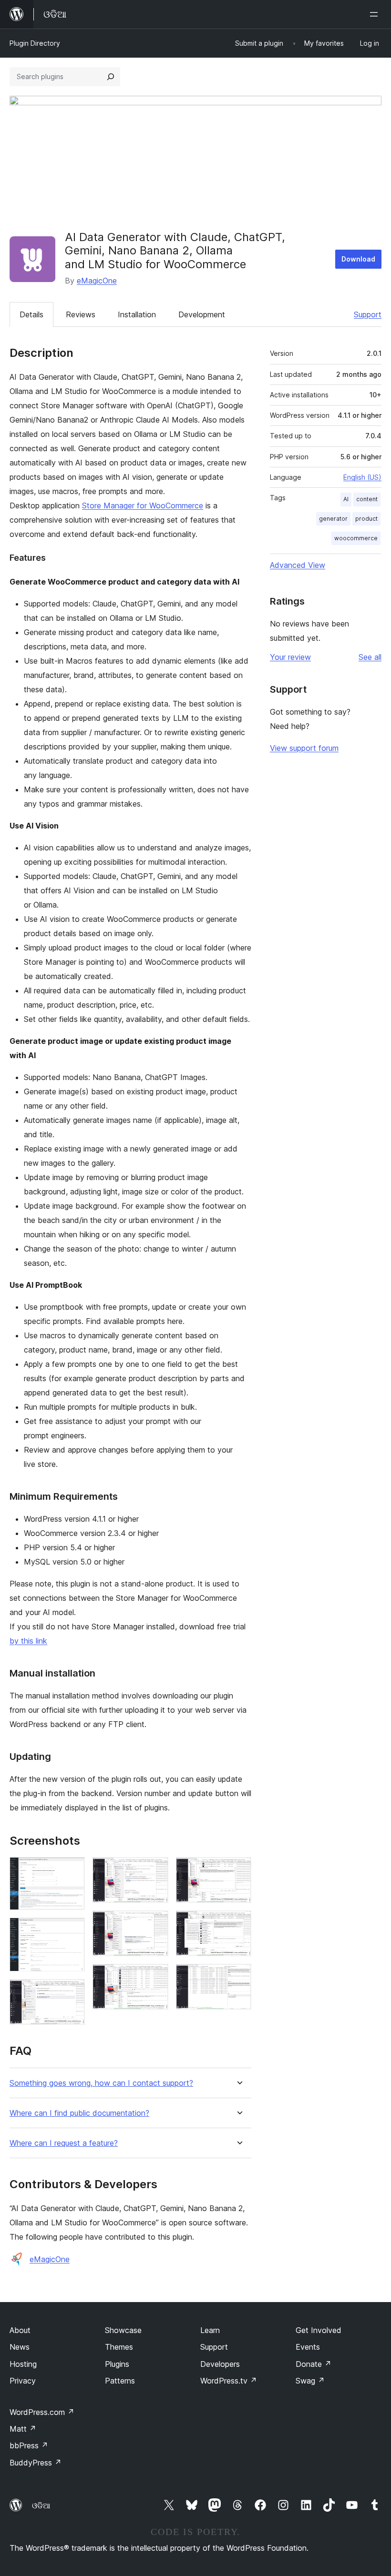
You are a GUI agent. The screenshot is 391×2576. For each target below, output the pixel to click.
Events (308, 2347)
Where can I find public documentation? (79, 2113)
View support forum (304, 748)
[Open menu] (376, 14)
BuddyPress (36, 2463)
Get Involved (319, 2330)
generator (333, 519)
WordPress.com (42, 2412)
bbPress (29, 2445)
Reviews (81, 314)
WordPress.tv (229, 2381)
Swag (310, 2381)
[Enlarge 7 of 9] (238, 1870)
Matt (23, 2429)
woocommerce (356, 538)
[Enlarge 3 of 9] (72, 1992)
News (20, 2347)
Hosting (23, 2364)
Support (368, 314)
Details (31, 314)
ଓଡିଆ (41, 2505)
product (366, 519)
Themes (119, 2347)
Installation (137, 314)
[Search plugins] (111, 77)
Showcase (123, 2330)
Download (358, 259)
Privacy (23, 2381)
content (367, 499)
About (20, 2330)
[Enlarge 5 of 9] (155, 1923)
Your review (290, 657)
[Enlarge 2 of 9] (72, 1930)
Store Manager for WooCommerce (143, 505)
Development (202, 314)
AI (346, 499)
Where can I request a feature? (64, 2143)
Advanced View (298, 565)
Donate (314, 2364)
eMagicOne (97, 281)
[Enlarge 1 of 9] (72, 1870)
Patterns (120, 2381)
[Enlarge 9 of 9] (238, 1977)
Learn (210, 2330)
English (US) (362, 477)
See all (370, 657)
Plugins (117, 2364)
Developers (220, 2364)
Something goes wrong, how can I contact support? (101, 2083)
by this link (28, 1641)
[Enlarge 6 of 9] (155, 1977)
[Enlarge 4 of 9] (155, 1870)
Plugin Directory (35, 43)
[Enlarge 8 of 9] (238, 1923)
